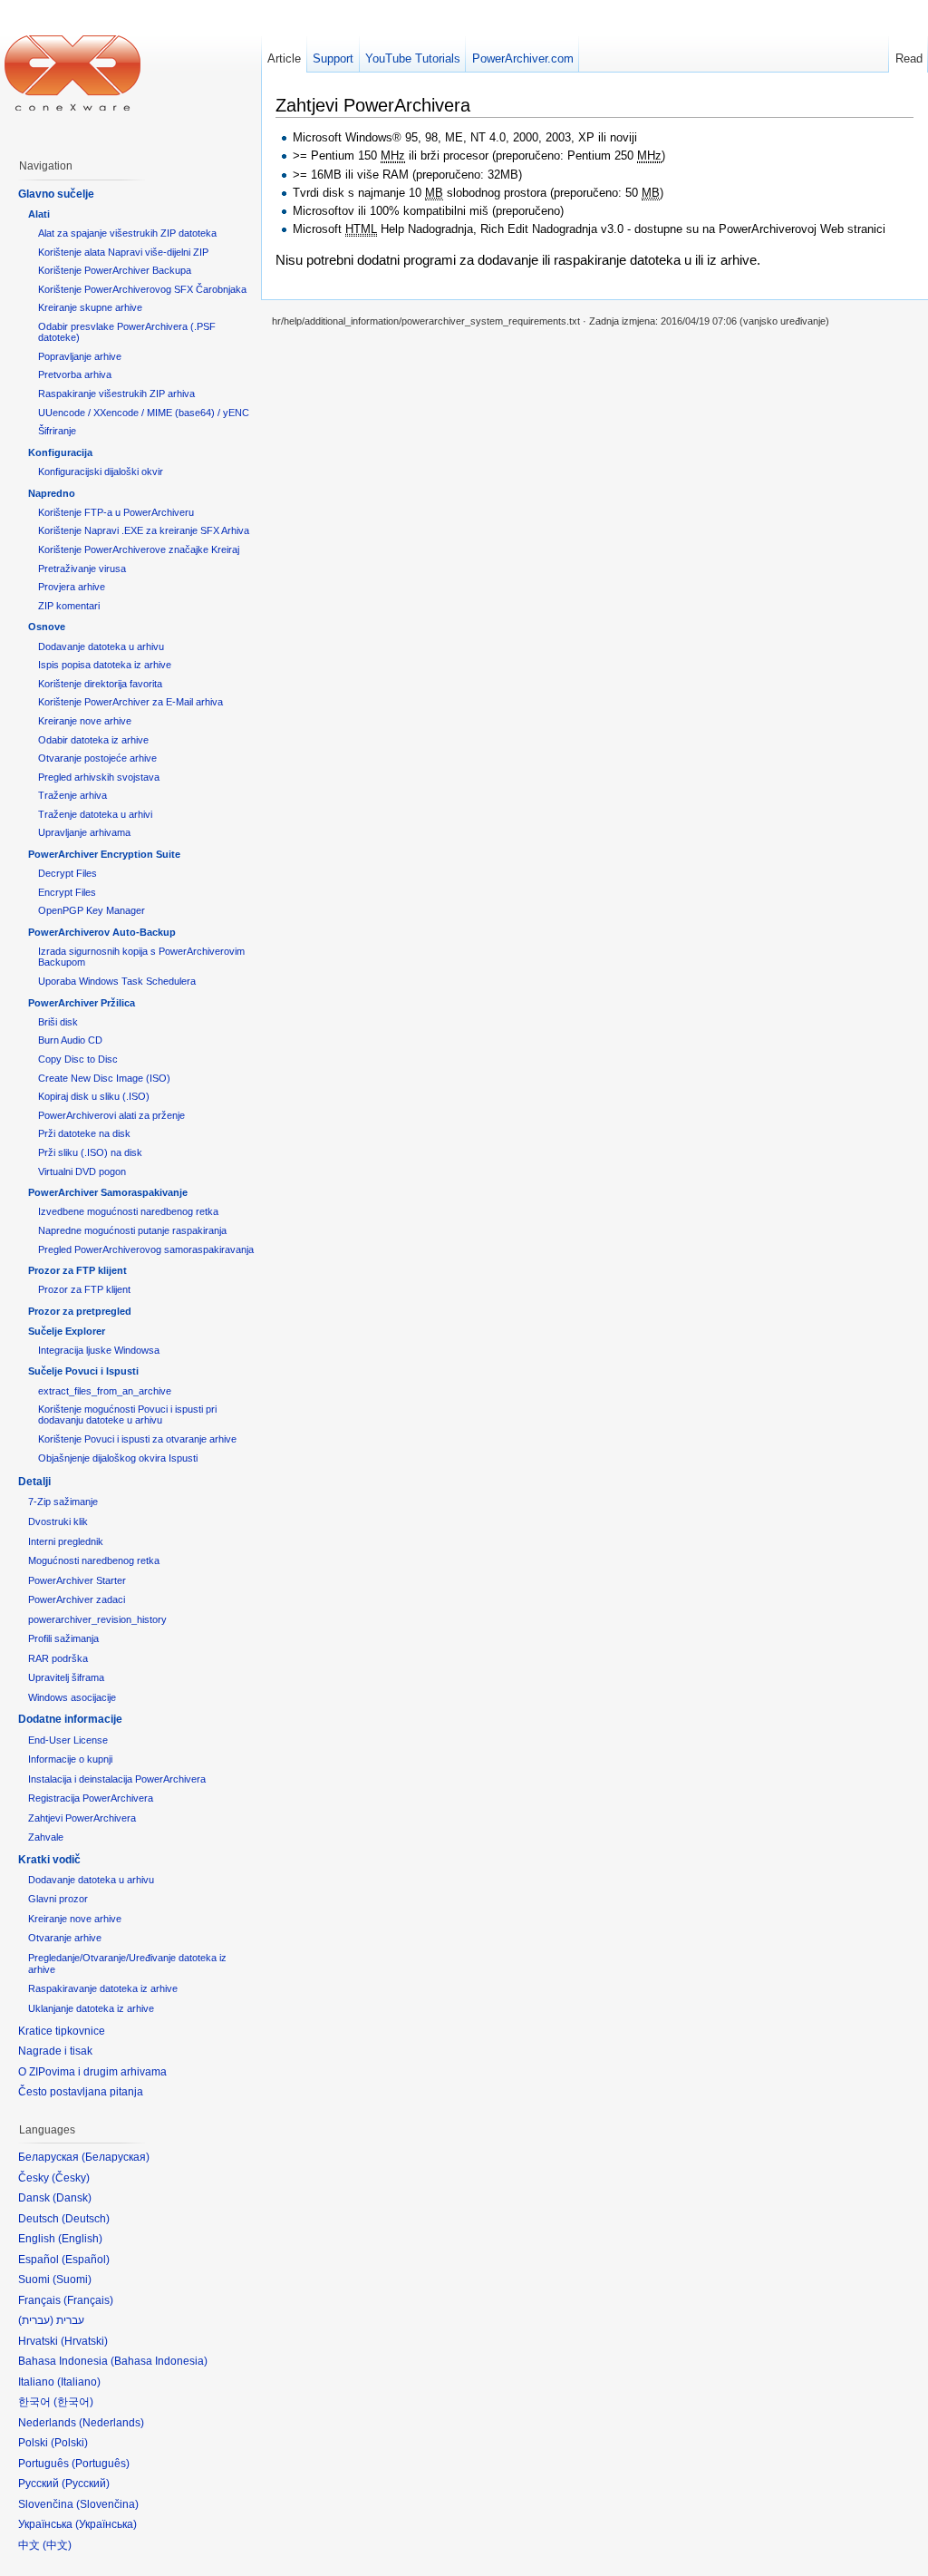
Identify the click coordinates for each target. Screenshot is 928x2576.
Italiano (79, 2382)
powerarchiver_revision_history (97, 1619)
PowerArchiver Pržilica (82, 1003)
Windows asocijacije (72, 1697)
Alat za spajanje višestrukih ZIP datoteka (127, 233)
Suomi (72, 2280)
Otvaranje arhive (65, 1938)
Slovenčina (107, 2504)
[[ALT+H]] (72, 73)
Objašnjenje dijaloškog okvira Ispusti (118, 1458)
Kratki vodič (49, 1860)
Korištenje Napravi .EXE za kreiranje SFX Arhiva (144, 530)
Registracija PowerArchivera (91, 1798)
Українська (106, 2524)
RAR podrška (58, 1658)
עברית (36, 2320)
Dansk (72, 2198)
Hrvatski (84, 2341)
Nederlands (111, 2423)
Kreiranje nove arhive (85, 721)
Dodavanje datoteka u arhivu (101, 646)
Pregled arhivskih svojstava (99, 777)
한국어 (73, 2402)
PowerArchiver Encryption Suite (104, 854)
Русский (86, 2484)
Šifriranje (57, 431)
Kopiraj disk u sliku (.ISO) (94, 1096)
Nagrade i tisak (55, 2051)
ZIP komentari (69, 606)
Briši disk (58, 1022)
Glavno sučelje (56, 194)
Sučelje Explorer (67, 1331)
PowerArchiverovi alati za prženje (111, 1115)
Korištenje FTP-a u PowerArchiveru (116, 512)
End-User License (68, 1740)
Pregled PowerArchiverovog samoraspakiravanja (146, 1249)
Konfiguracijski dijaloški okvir (101, 471)
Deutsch (86, 2219)
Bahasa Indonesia (159, 2361)
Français (88, 2300)
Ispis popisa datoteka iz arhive (105, 665)
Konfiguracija (60, 452)
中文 (57, 2545)
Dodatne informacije (70, 1719)
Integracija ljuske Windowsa (99, 1350)
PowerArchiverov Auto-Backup (102, 932)
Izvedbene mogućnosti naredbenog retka (128, 1211)
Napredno (52, 493)
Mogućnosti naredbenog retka (94, 1560)
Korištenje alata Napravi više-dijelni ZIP (123, 252)
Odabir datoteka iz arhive (93, 740)
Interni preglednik (66, 1541)
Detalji (34, 1482)
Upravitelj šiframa (66, 1677)
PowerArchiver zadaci (77, 1599)
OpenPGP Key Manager (92, 910)
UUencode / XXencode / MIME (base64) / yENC (144, 413)
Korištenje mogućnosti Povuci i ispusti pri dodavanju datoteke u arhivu (127, 1414)
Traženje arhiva (72, 795)
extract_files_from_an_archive (105, 1391)
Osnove (47, 627)
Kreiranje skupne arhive (90, 307)
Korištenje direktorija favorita (100, 684)
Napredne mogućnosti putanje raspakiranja (132, 1230)
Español (86, 2260)
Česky (71, 2178)
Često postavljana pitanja (81, 2092)
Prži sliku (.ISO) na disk (90, 1152)
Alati (39, 214)
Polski (69, 2443)
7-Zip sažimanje (63, 1502)
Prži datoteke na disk (84, 1133)
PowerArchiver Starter (77, 1580)
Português (101, 2464)
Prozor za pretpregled (80, 1311)
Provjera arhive (72, 587)
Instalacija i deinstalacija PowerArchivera (117, 1779)
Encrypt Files (67, 892)
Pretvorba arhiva (75, 374)
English (80, 2239)
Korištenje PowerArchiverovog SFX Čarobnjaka (142, 289)
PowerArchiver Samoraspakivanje (108, 1192)
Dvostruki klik (58, 1521)
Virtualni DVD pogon (82, 1171)
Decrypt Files (68, 873)
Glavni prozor (58, 1899)
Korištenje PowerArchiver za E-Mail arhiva (130, 702)
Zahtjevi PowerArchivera (82, 1818)
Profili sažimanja (63, 1638)
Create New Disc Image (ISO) (104, 1078)
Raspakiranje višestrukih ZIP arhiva (116, 394)
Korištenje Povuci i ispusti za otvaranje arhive (137, 1439)
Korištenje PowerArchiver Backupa (115, 270)
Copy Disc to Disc (78, 1059)
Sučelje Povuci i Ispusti (83, 1371)
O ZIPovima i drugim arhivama (92, 2072)
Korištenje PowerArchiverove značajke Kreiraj (139, 549)
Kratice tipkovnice (62, 2031)
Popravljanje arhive (80, 356)
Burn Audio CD (70, 1040)
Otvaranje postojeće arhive (97, 758)
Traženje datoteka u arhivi (95, 814)
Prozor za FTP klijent (77, 1270)
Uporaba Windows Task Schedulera (117, 981)
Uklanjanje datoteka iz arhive (91, 2008)
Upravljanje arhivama (84, 832)
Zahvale (46, 1837)
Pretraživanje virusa (82, 569)
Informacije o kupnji (70, 1759)
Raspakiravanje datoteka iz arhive (103, 1988)
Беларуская (116, 2157)
